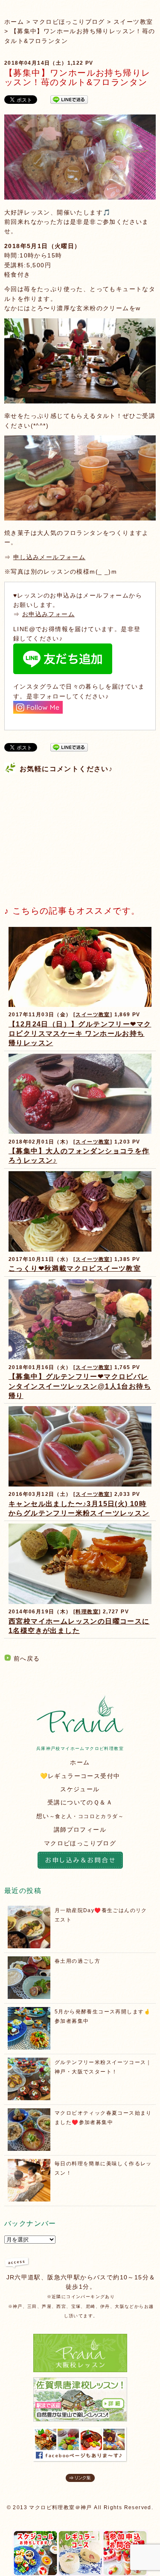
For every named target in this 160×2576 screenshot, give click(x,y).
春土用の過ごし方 (77, 1961)
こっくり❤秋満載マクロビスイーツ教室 (75, 1268)
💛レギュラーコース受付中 (80, 1776)
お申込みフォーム (48, 614)
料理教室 (87, 1612)
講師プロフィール (80, 1830)
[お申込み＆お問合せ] (80, 1861)
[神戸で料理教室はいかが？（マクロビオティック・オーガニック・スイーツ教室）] (80, 1730)
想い (80, 1816)
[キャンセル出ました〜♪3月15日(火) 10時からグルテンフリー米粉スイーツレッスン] (80, 1484)
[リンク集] (80, 2480)
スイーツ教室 (133, 22)
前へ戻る (27, 1658)
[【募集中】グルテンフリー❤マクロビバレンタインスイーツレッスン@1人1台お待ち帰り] (80, 1357)
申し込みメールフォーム (49, 557)
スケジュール (80, 1789)
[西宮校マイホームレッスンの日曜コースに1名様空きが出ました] (80, 1602)
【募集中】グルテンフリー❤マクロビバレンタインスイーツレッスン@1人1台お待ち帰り (80, 1386)
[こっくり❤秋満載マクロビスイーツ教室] (80, 1249)
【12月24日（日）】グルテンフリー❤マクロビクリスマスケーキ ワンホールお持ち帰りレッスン (80, 1034)
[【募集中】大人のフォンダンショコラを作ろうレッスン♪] (80, 1131)
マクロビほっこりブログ (68, 22)
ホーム (14, 22)
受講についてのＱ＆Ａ (80, 1802)
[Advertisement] (68, 833)
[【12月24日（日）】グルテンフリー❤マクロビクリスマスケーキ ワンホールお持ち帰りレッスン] (80, 1005)
